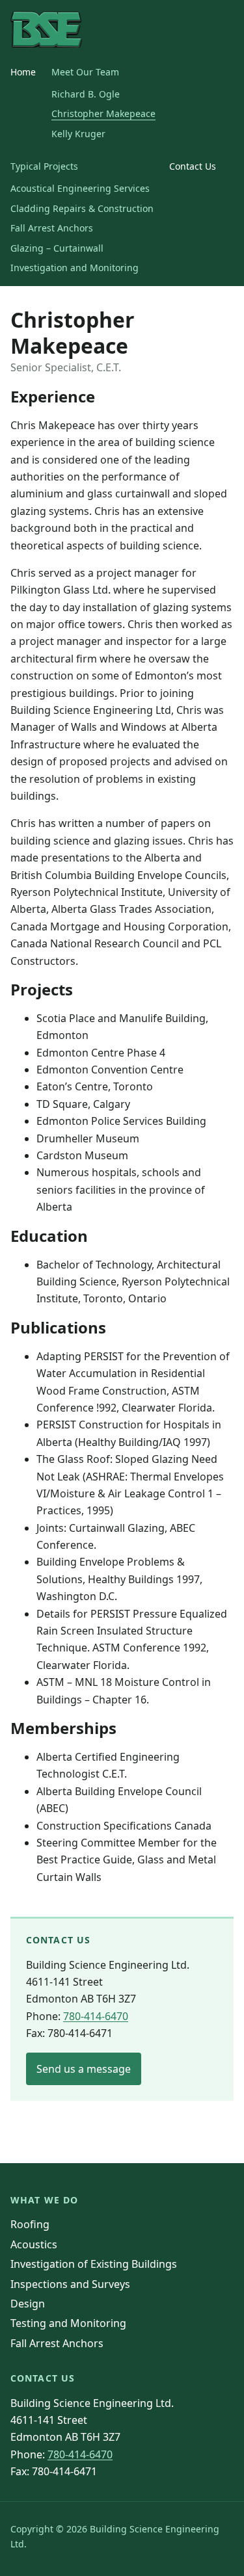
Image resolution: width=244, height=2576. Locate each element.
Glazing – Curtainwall (57, 248)
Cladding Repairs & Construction (82, 208)
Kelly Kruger (78, 134)
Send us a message (84, 2069)
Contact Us (193, 166)
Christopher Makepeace (103, 113)
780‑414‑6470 (96, 2016)
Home (23, 72)
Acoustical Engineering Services (80, 188)
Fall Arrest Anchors (52, 228)
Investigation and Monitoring (75, 268)
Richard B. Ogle (86, 94)
